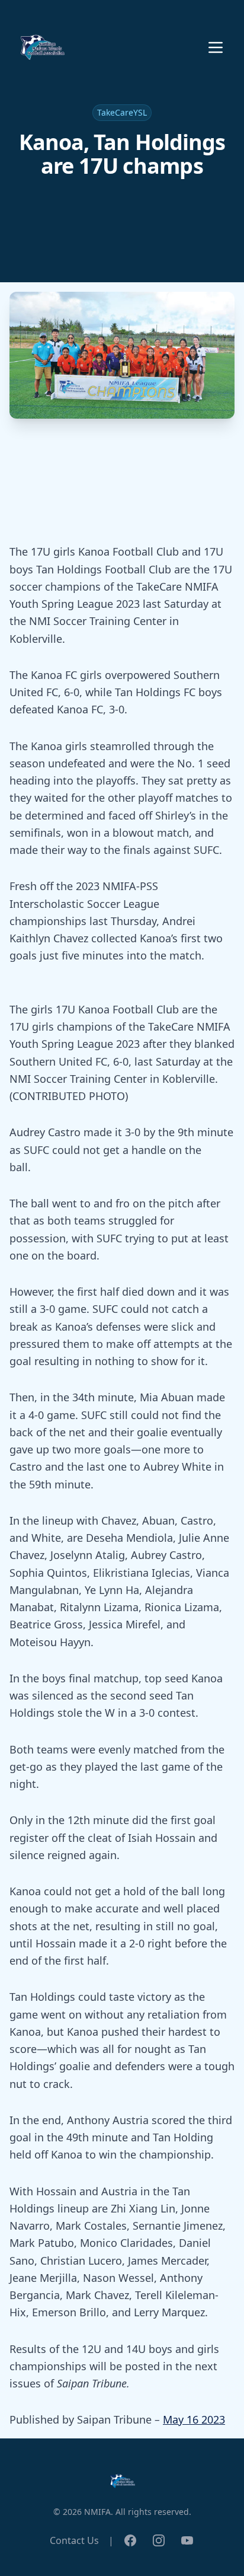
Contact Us (74, 2540)
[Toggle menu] (216, 47)
